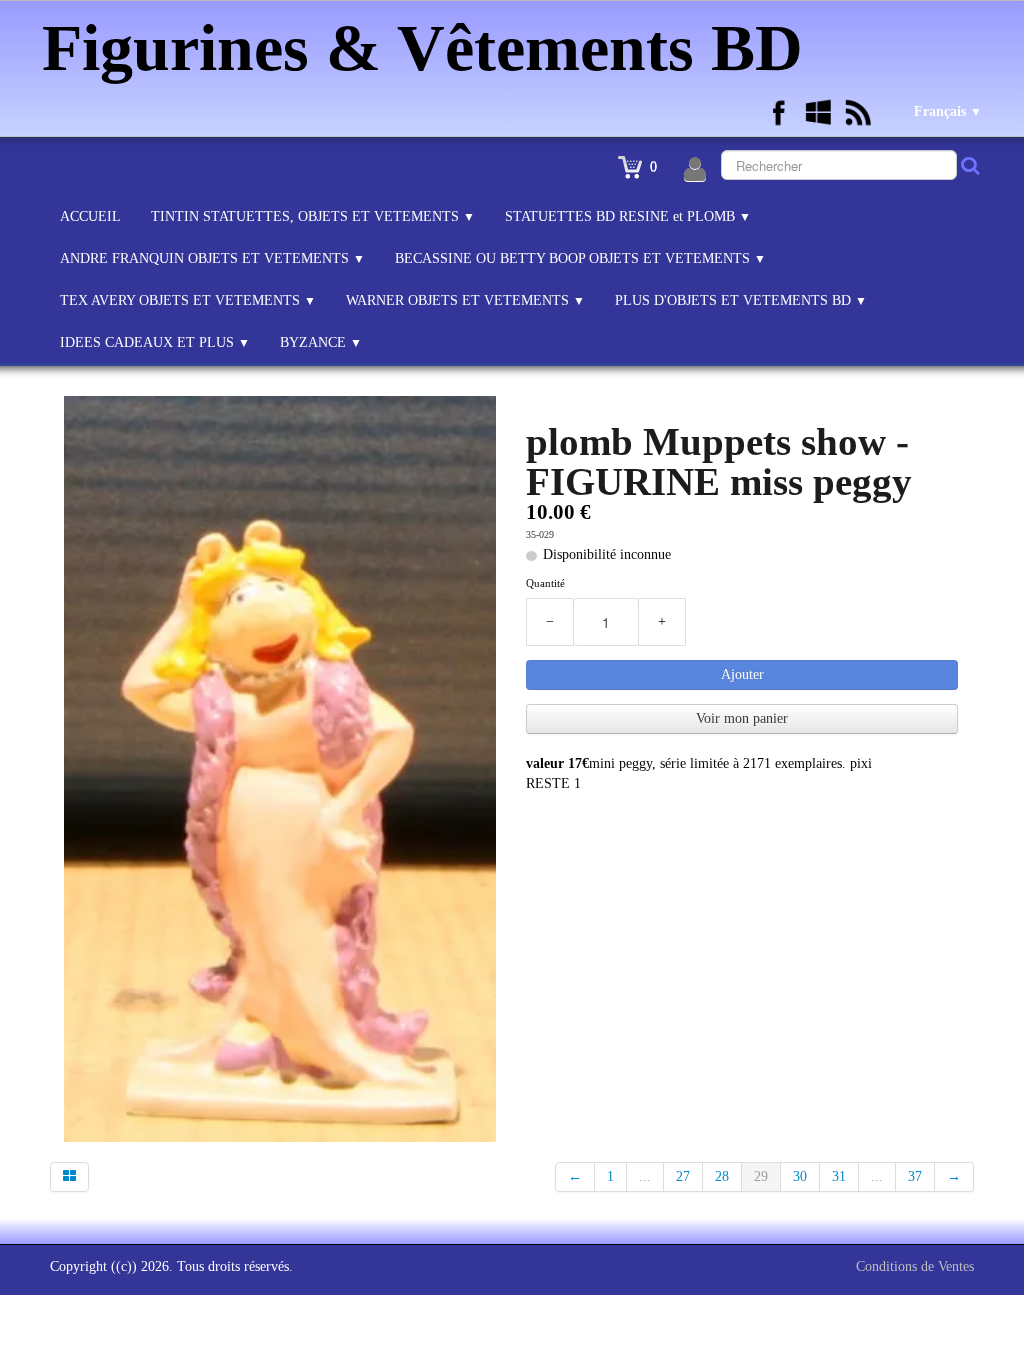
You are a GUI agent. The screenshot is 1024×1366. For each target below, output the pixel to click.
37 (915, 1176)
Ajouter (742, 674)
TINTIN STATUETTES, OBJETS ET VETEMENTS (313, 216)
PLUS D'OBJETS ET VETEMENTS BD (741, 300)
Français (948, 111)
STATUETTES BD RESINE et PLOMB (628, 216)
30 (800, 1176)
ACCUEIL (90, 216)
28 (722, 1176)
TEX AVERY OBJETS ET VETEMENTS (188, 300)
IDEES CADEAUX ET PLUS (155, 342)
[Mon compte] (695, 170)
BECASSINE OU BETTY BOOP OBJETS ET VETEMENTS (580, 258)
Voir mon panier (742, 718)
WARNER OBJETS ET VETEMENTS (465, 300)
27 (683, 1176)
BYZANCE (321, 342)
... (645, 1176)
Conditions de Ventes (915, 1266)
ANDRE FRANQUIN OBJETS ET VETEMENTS (212, 258)
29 (761, 1176)
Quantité (545, 583)
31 (839, 1176)
